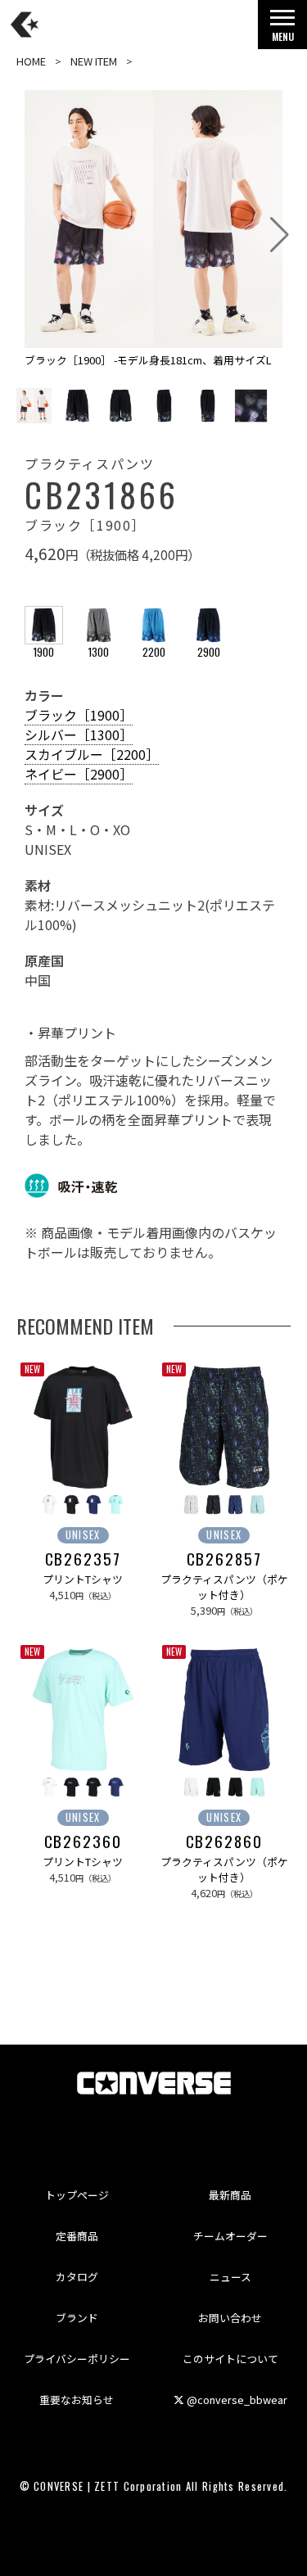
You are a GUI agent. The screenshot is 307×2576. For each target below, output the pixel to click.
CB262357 (83, 1559)
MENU (283, 36)
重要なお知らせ (77, 2400)
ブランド (77, 2318)
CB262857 (224, 1559)
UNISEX (83, 1535)
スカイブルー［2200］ (92, 754)
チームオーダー (230, 2236)
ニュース (230, 2277)
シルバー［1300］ (79, 734)
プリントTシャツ (83, 1579)
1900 (44, 652)
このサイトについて (230, 2359)
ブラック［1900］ (79, 715)
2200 (154, 652)
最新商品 (230, 2195)
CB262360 (83, 1842)
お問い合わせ (230, 2318)
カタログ (77, 2277)
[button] (280, 235)
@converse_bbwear (236, 2400)
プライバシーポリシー (77, 2359)
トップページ (77, 2195)
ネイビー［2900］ (79, 774)
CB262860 (224, 1842)
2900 (209, 652)
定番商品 (77, 2236)
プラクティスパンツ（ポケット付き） (224, 1587)
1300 (99, 652)
